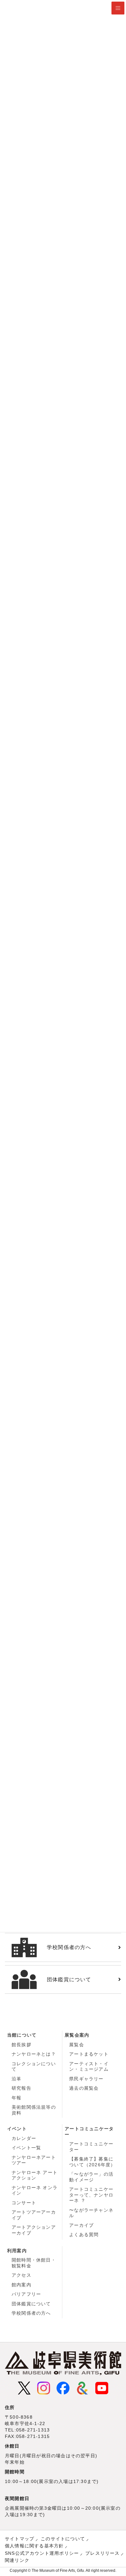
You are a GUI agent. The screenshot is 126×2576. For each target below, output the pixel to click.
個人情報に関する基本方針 (34, 2546)
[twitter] (24, 2388)
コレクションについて (34, 2067)
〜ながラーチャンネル (91, 2213)
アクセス (21, 2275)
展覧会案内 (77, 2035)
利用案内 (17, 2251)
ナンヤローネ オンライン (35, 2190)
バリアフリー (26, 2294)
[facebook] (63, 2388)
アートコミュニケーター (89, 2132)
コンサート (24, 2203)
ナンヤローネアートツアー (34, 2160)
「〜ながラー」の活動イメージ (91, 2177)
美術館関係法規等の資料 (34, 2110)
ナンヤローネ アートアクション (35, 2175)
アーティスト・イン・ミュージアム (89, 2067)
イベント (17, 2129)
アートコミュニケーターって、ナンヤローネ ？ (91, 2195)
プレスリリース (102, 2553)
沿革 (16, 2079)
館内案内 (21, 2285)
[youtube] (102, 2388)
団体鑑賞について (31, 2304)
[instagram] (44, 2388)
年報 (16, 2098)
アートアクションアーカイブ (34, 2230)
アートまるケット (89, 2054)
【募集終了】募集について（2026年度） (92, 2162)
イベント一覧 (26, 2148)
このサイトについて (63, 2539)
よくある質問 (84, 2235)
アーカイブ (81, 2225)
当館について (22, 2035)
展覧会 (77, 2045)
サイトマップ (20, 2539)
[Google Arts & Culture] (82, 2388)
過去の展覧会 (84, 2088)
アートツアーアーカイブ (34, 2215)
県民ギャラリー (86, 2079)
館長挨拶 (21, 2045)
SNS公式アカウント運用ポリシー (42, 2553)
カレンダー (24, 2138)
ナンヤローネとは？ (34, 2054)
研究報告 (21, 2088)
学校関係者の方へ (31, 2313)
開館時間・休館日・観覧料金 (34, 2263)
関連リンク (17, 2560)
